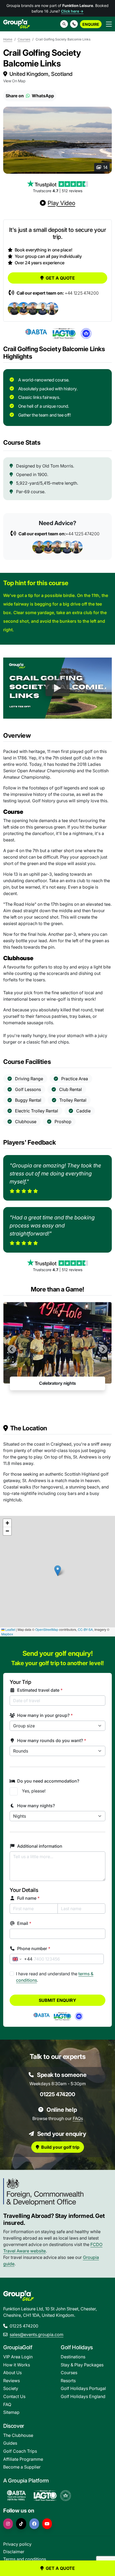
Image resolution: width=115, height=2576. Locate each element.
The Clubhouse (18, 2435)
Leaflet (10, 1629)
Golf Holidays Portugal (83, 2388)
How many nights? (36, 1806)
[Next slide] (103, 1349)
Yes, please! (34, 1791)
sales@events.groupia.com (37, 2334)
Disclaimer (14, 2552)
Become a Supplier (22, 2467)
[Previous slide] (12, 1349)
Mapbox (7, 1634)
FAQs (78, 2118)
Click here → (72, 11)
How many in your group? (45, 1715)
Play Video (61, 203)
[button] (74, 24)
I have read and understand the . (55, 1977)
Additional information (40, 1846)
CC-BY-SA (85, 1629)
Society (11, 2388)
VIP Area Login (18, 2357)
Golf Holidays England (83, 2396)
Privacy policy (17, 2544)
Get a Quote (60, 278)
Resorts (68, 2381)
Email (24, 1923)
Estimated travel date (40, 1690)
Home (8, 39)
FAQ (7, 2404)
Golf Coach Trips (20, 2451)
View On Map (14, 81)
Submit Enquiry (57, 2000)
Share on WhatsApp (30, 96)
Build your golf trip (60, 2147)
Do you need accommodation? (48, 1781)
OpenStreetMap (47, 1629)
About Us (12, 2373)
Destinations (73, 2357)
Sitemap (11, 2412)
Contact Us (14, 2396)
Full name (28, 1898)
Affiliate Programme (23, 2459)
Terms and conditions (25, 2559)
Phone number (34, 1948)
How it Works (17, 2365)
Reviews (11, 2381)
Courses (24, 39)
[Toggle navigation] (109, 24)
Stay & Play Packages (82, 2365)
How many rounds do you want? (52, 1740)
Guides (10, 2443)
